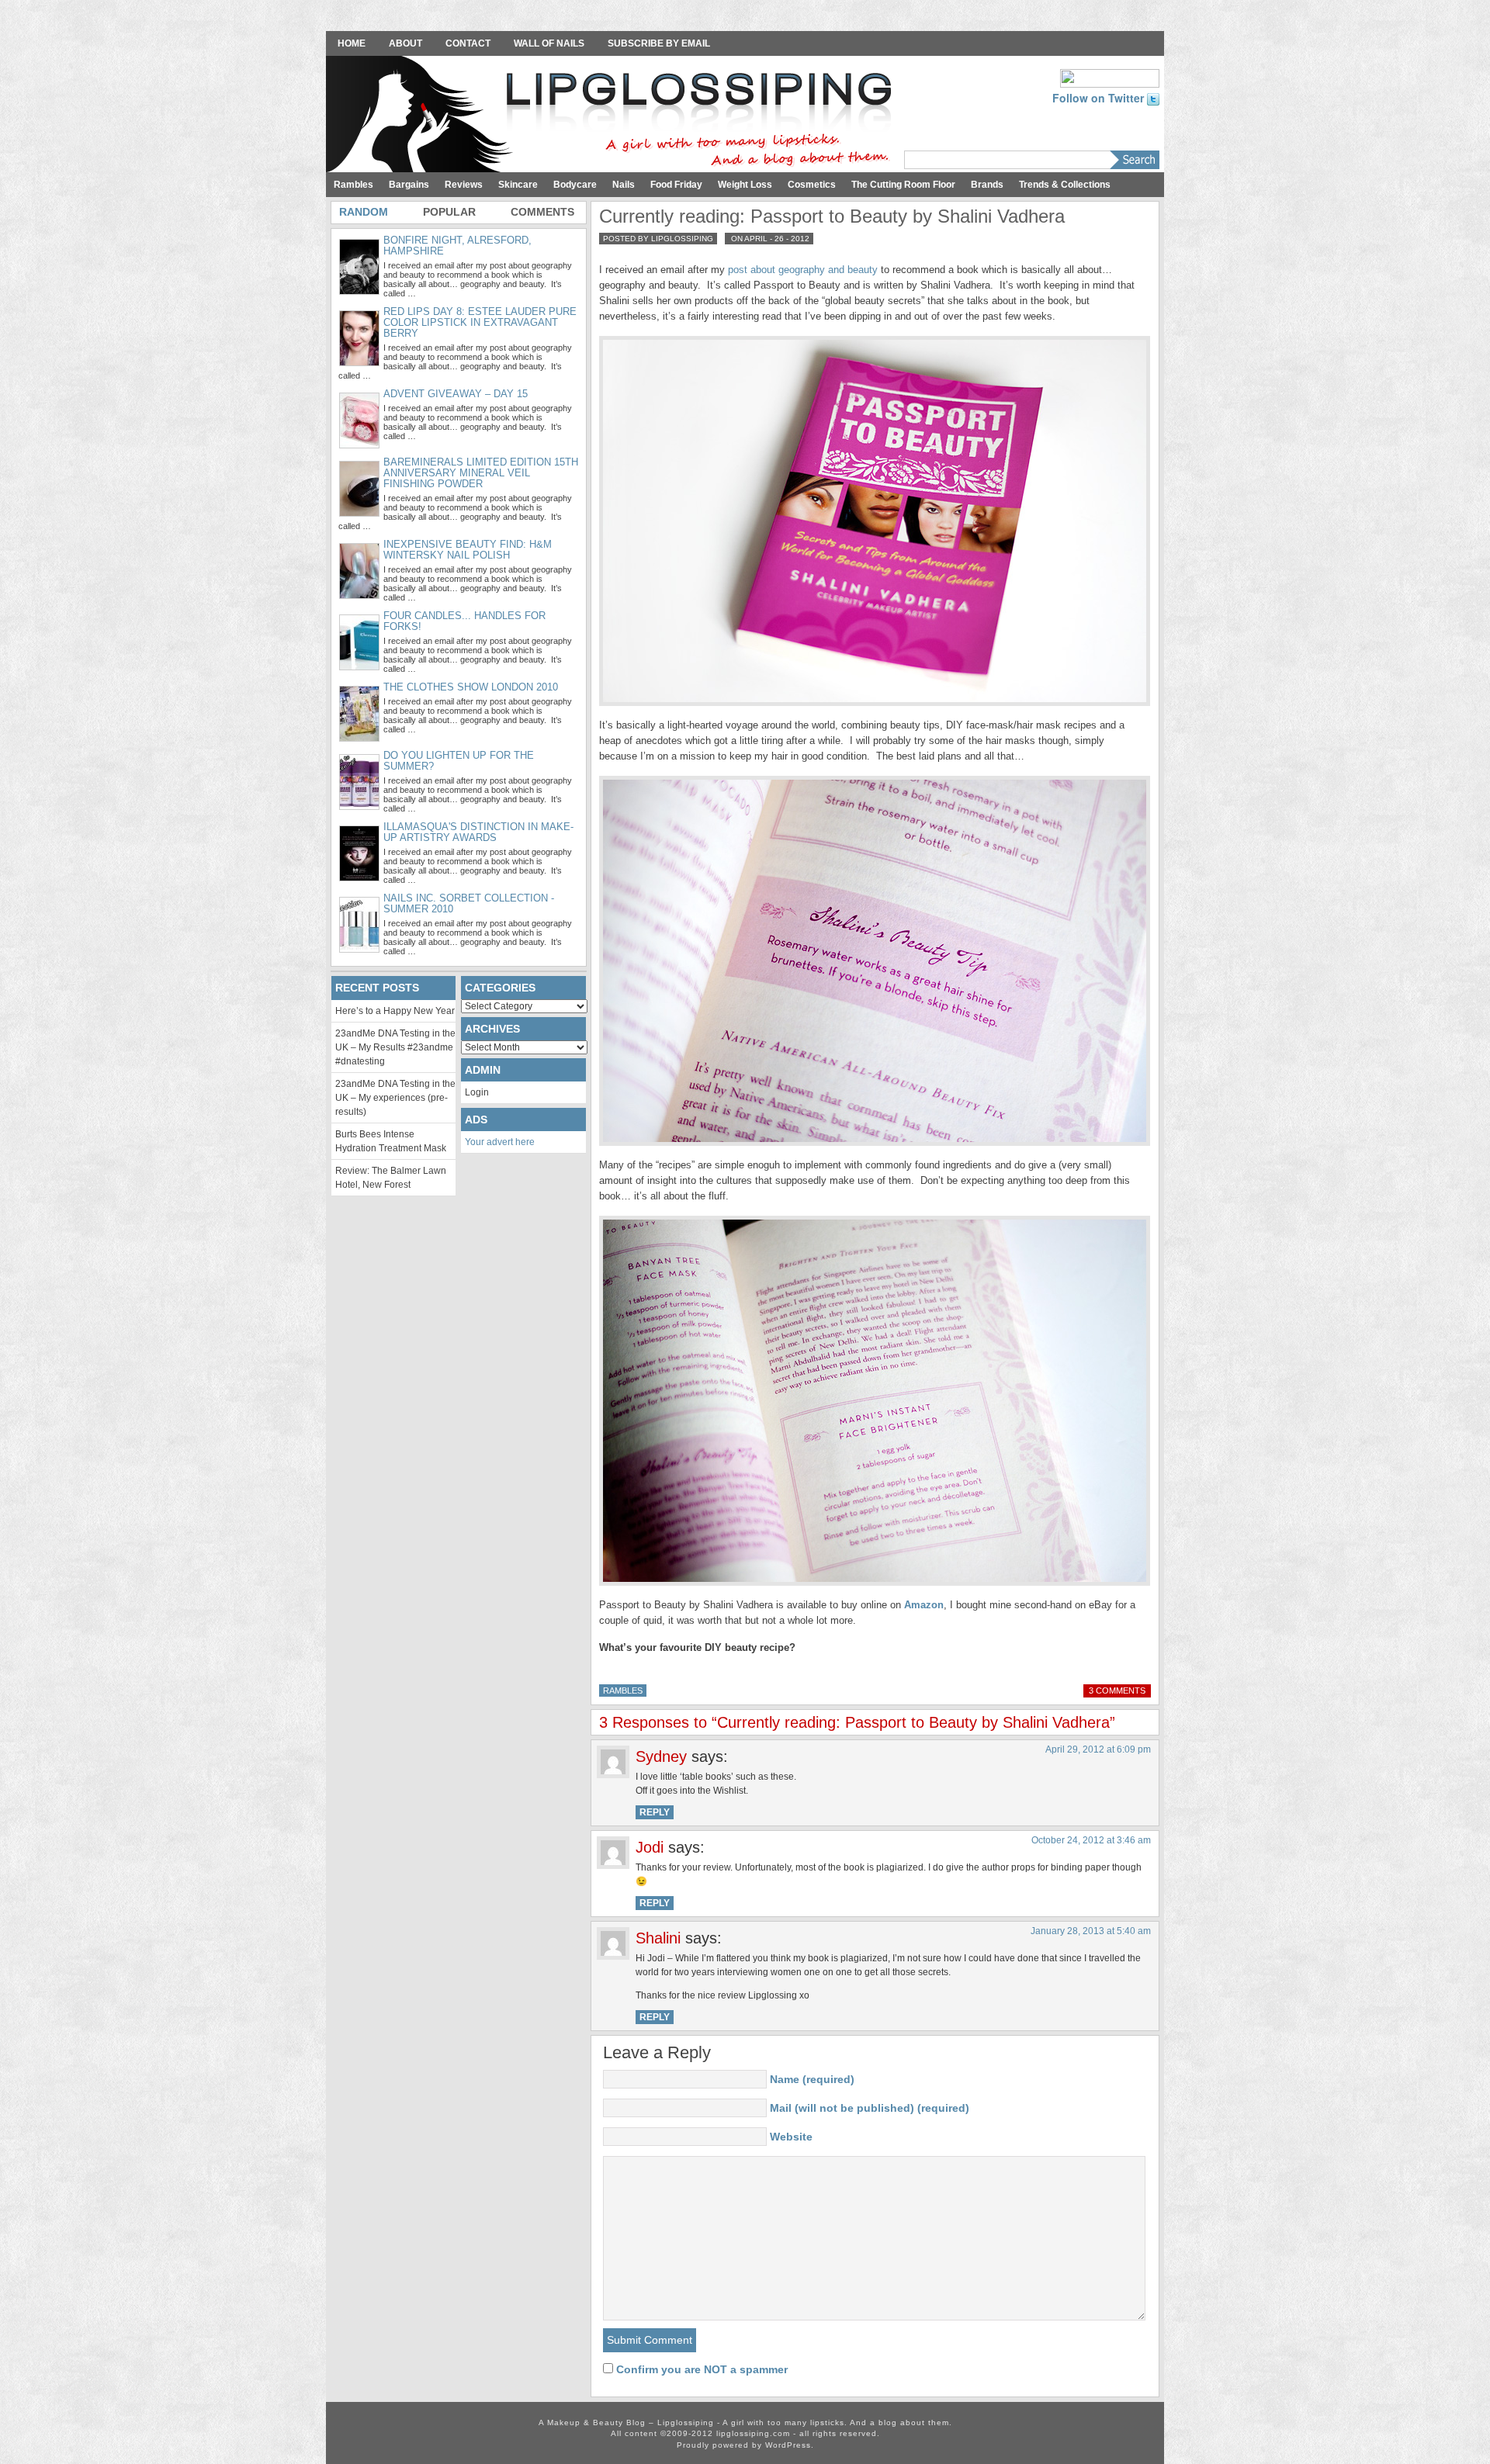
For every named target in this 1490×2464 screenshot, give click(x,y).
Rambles (353, 185)
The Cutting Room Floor (903, 185)
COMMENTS (542, 212)
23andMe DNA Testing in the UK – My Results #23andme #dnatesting (395, 1047)
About (405, 43)
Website (791, 2137)
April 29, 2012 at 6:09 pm (1098, 1749)
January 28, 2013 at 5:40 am (1091, 1931)
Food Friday (676, 185)
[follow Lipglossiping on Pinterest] (1110, 77)
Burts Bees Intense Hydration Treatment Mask (391, 1141)
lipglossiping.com (753, 2433)
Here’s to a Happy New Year (395, 1011)
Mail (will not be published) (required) (870, 2108)
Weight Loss (745, 185)
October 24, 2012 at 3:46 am (1091, 1840)
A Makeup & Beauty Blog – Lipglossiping (613, 116)
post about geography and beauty (803, 270)
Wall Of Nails (549, 43)
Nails (624, 185)
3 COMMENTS (1117, 1691)
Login (477, 1092)
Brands (987, 185)
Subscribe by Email (659, 43)
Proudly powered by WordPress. (745, 2445)
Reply (655, 1812)
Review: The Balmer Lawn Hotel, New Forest (391, 1178)
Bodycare (575, 185)
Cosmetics (812, 185)
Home (352, 43)
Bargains (409, 185)
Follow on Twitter (1100, 98)
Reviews (464, 185)
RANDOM (364, 212)
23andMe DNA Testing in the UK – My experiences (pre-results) (395, 1098)
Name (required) (812, 2079)
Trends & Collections (1065, 185)
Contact (468, 43)
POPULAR (449, 212)
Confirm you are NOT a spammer (700, 2369)
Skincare (518, 185)
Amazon (924, 1605)
